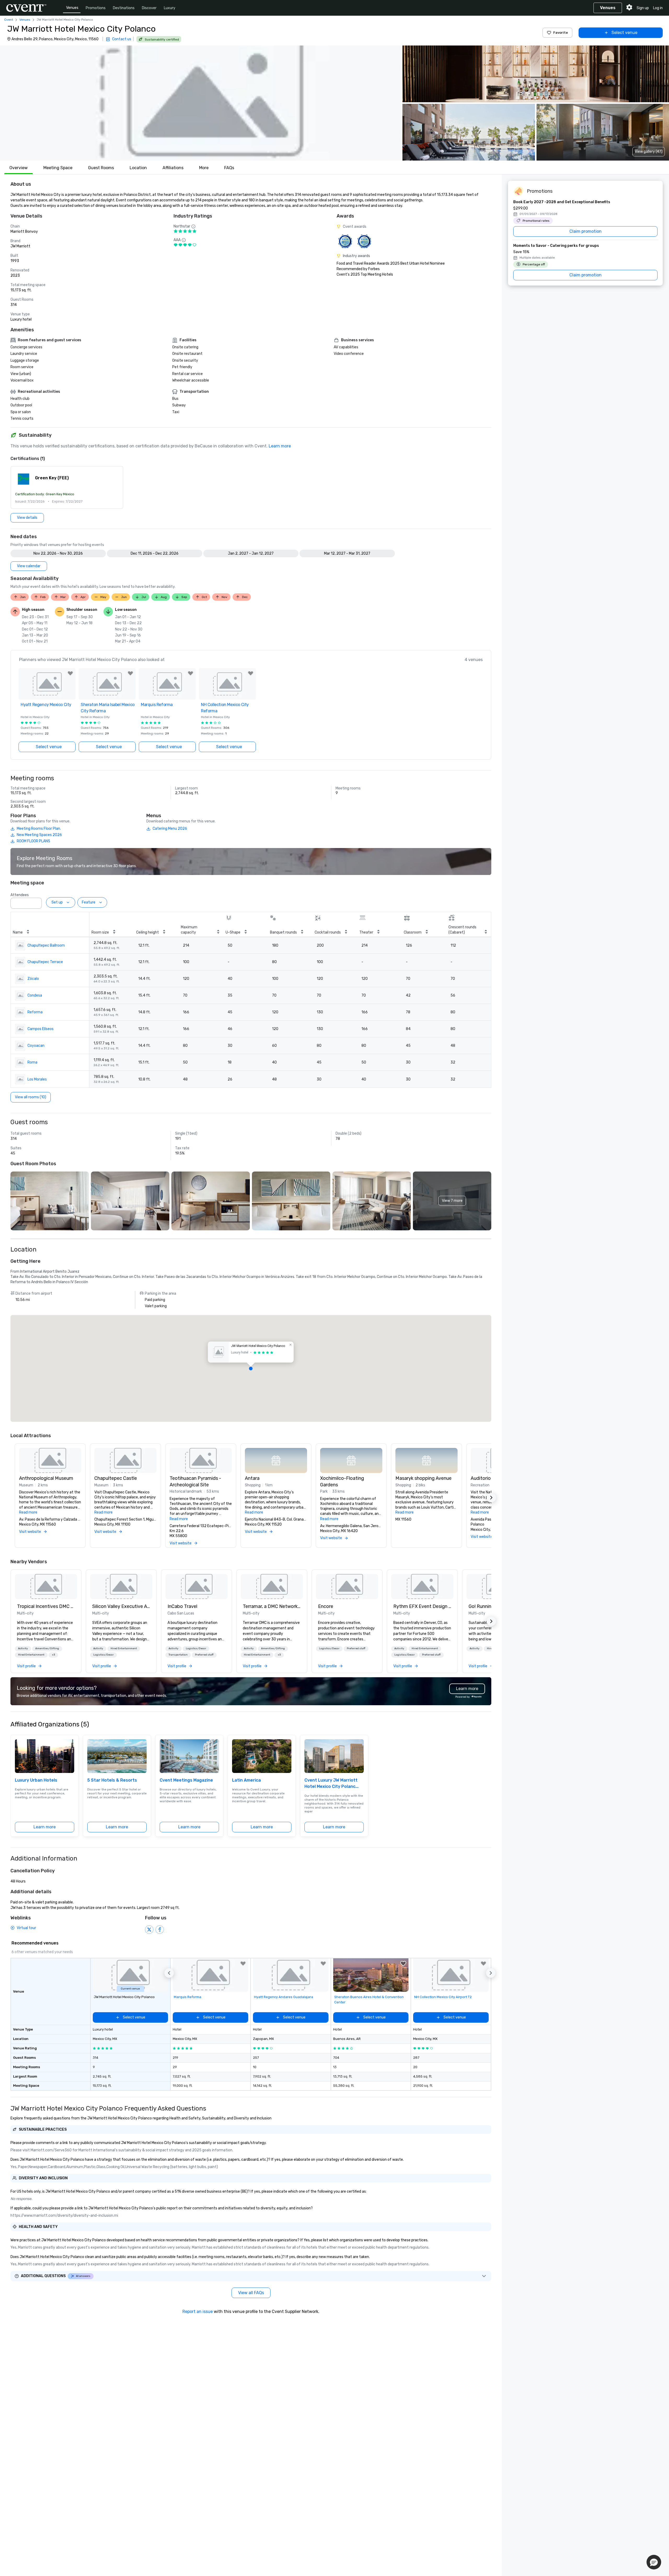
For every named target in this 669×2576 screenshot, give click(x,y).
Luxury (170, 8)
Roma (32, 1062)
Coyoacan (36, 1046)
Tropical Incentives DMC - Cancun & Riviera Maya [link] (46, 1606)
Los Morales (37, 1079)
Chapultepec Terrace (45, 962)
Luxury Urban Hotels (36, 1780)
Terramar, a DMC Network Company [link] (272, 1606)
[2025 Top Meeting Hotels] (364, 241)
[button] (200, 103)
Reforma (35, 1012)
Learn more (280, 446)
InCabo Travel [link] (182, 1606)
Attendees (20, 895)
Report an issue (198, 2311)
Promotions (96, 8)
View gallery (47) (649, 152)
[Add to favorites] (70, 673)
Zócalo (33, 979)
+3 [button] (53, 1655)
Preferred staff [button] (204, 1655)
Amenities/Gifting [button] (47, 1648)
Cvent (9, 20)
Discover (149, 8)
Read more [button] (28, 1512)
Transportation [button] (178, 1655)
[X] (149, 1930)
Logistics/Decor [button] (103, 1655)
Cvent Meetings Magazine (186, 1780)
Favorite (561, 33)
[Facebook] (160, 1930)
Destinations (124, 8)
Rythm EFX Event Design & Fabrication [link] (422, 1606)
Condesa (35, 995)
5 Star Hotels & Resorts (112, 1780)
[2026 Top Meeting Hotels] (345, 241)
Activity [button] (23, 1648)
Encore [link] (326, 1606)
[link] (46, 1586)
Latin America (246, 1780)
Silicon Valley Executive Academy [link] (121, 1606)
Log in (658, 8)
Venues (72, 8)
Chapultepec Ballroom (46, 945)
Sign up (643, 8)
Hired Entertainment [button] (31, 1655)
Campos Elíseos (41, 1029)
